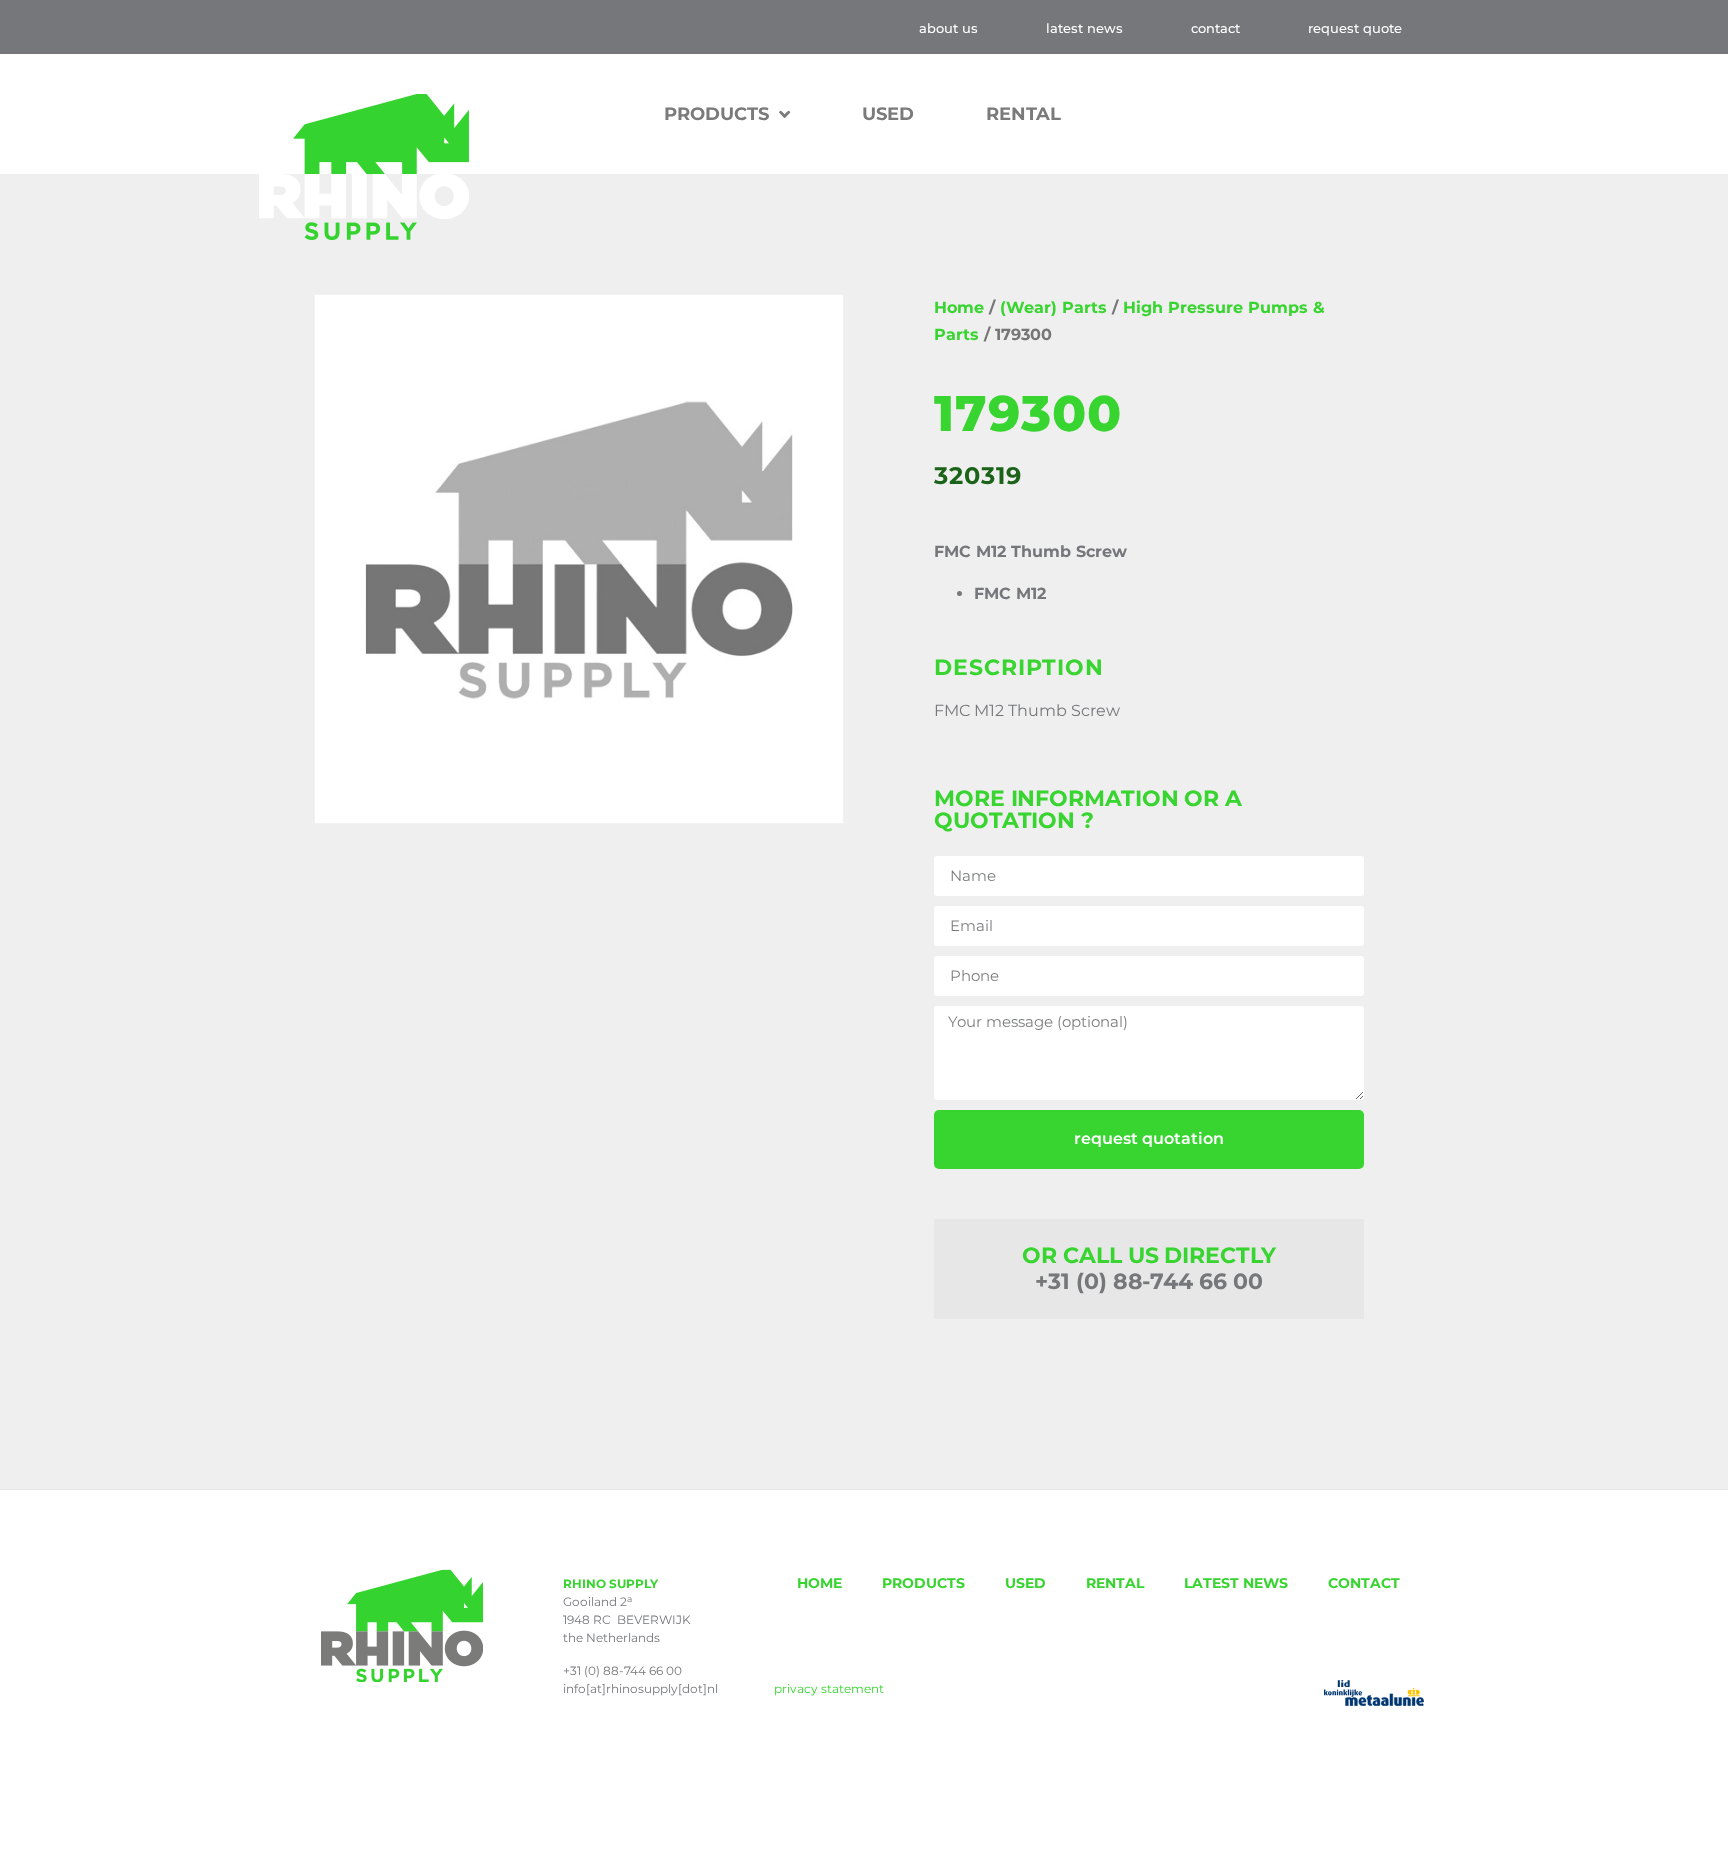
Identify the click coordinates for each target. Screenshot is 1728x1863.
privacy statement (829, 1688)
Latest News (1084, 28)
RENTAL (1023, 114)
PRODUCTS (923, 1583)
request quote (1355, 28)
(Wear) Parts (1053, 307)
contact (1215, 28)
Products (716, 114)
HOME (819, 1583)
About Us (948, 28)
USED (888, 114)
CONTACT (1364, 1583)
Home (959, 307)
